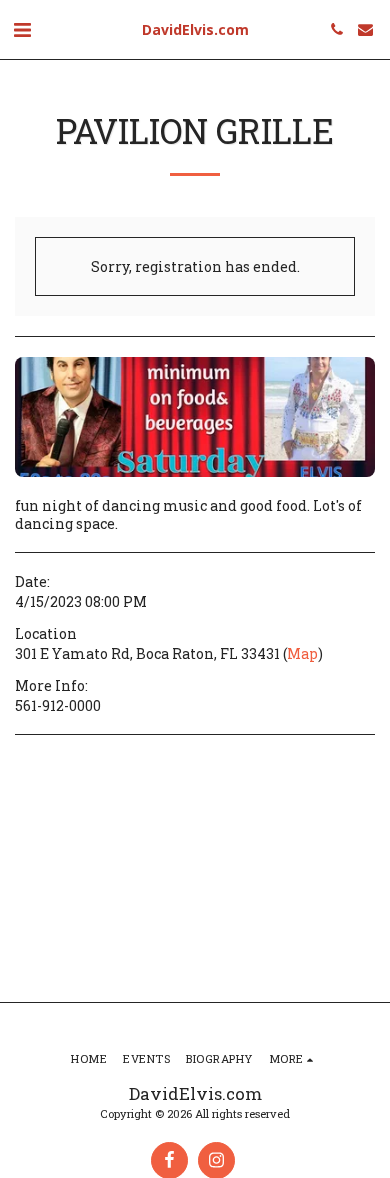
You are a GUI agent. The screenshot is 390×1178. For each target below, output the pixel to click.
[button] (22, 29)
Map (302, 653)
